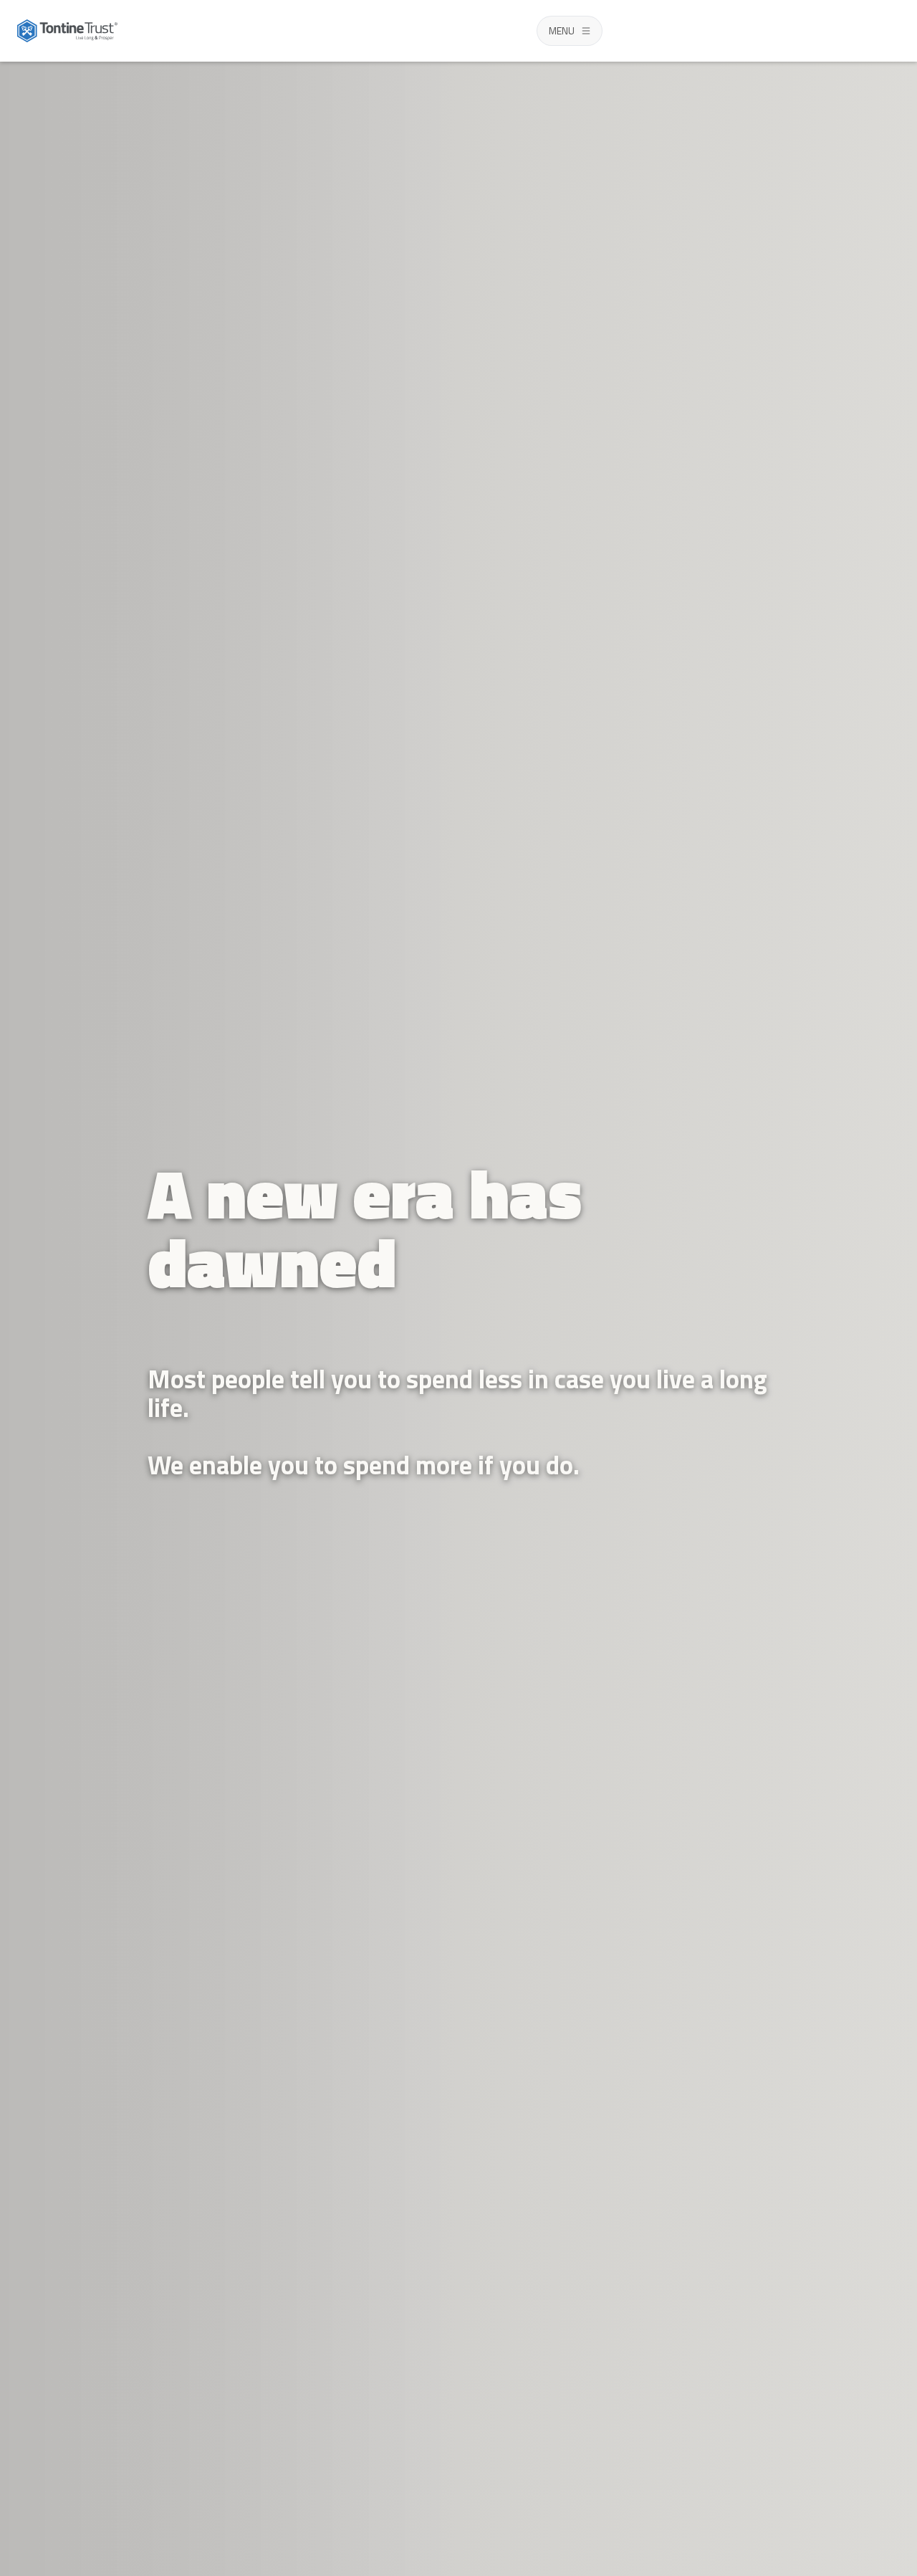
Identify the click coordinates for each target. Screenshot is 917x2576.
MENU (562, 30)
